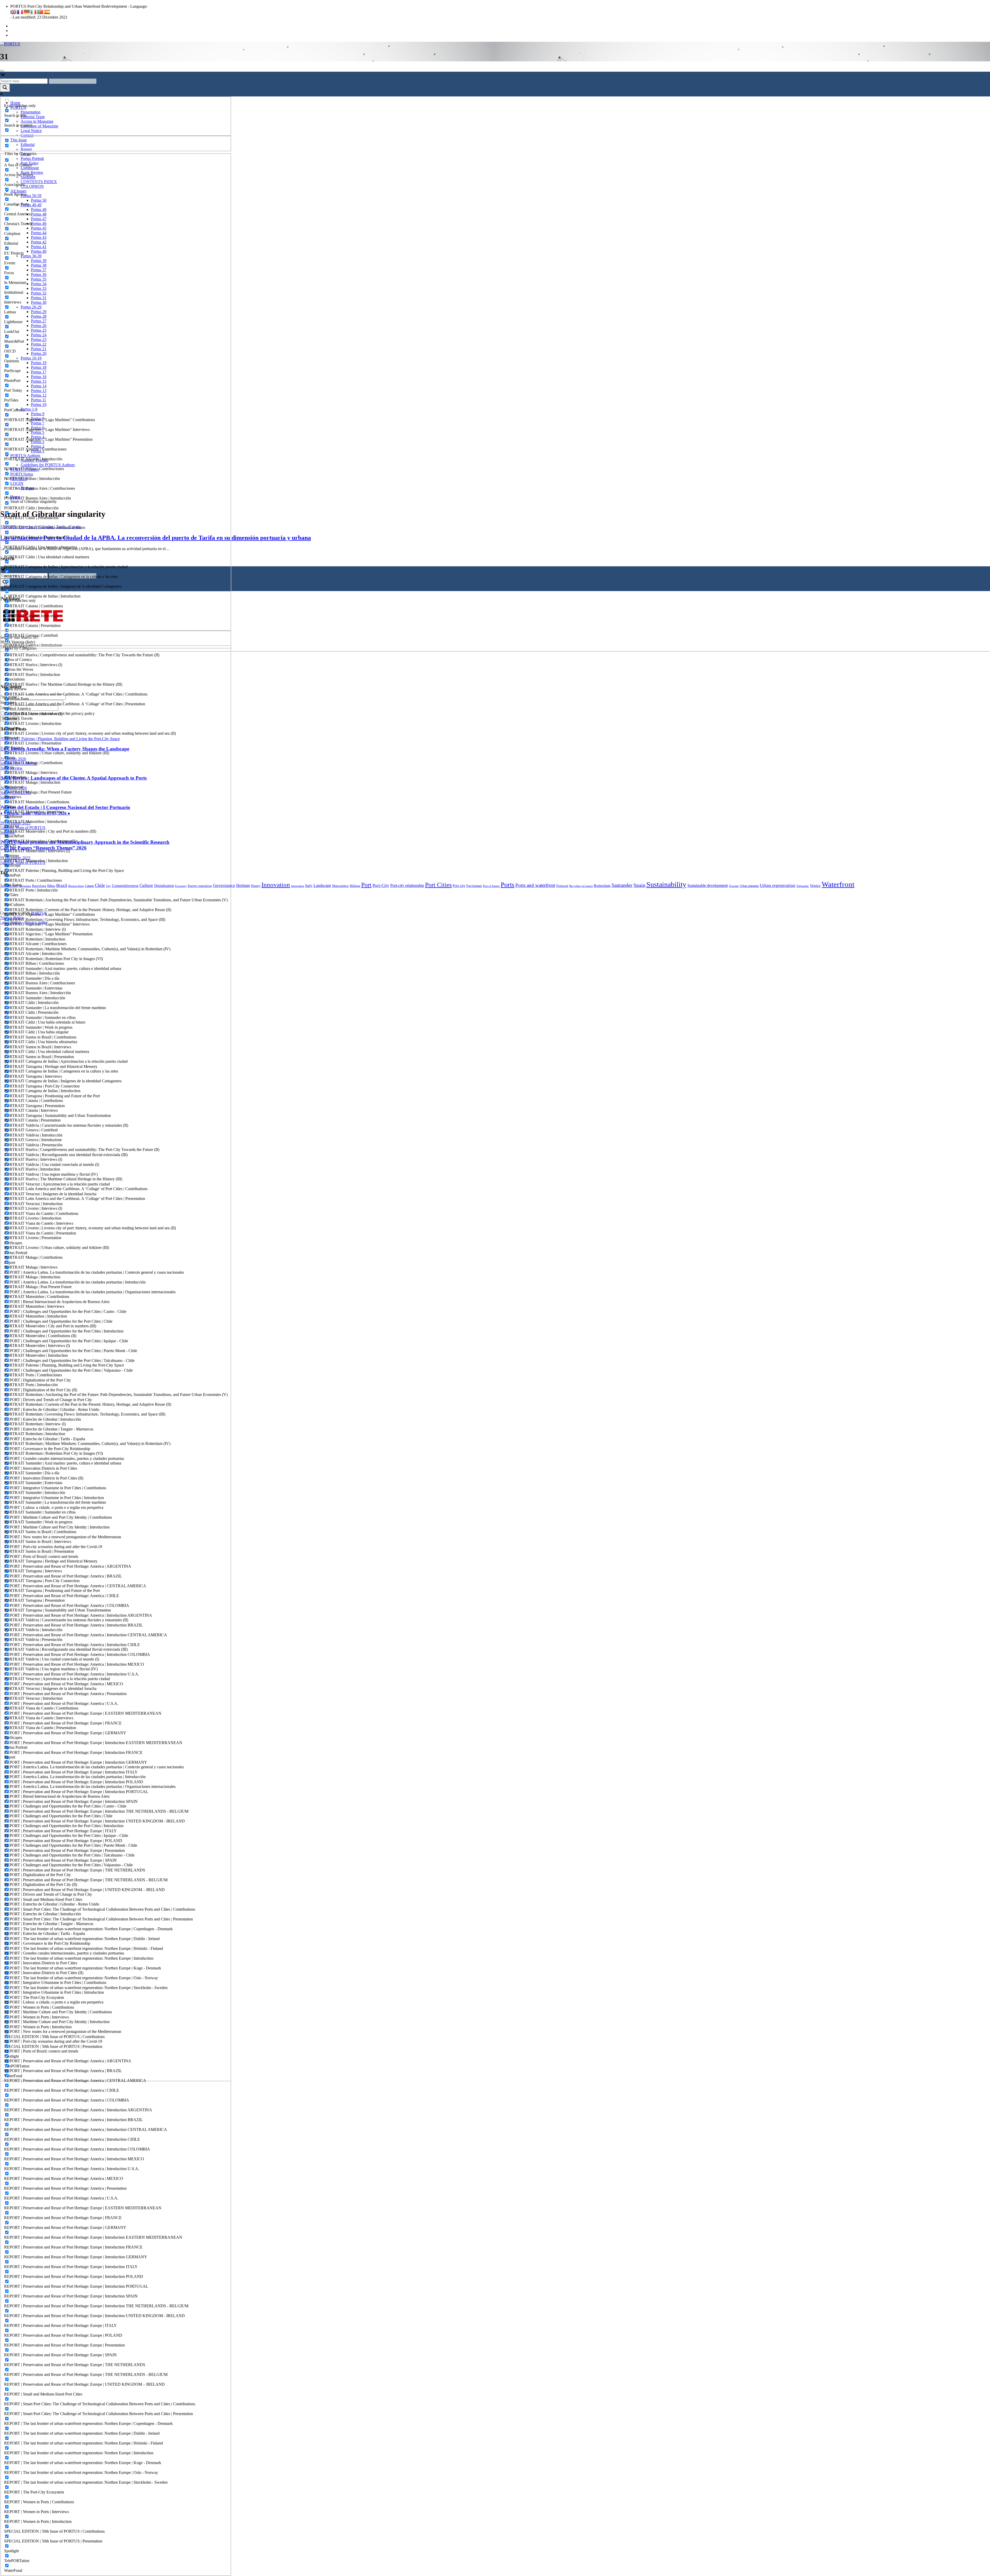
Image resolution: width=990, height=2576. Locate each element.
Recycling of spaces (581, 886)
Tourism (734, 886)
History (256, 886)
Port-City (381, 885)
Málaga (355, 886)
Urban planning (749, 886)
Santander (622, 885)
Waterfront (838, 884)
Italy (309, 885)
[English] (14, 11)
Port (366, 885)
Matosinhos (340, 886)
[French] (20, 11)
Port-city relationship (407, 885)
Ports (508, 885)
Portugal (562, 886)
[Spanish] (47, 11)
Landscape (322, 885)
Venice (815, 885)
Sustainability (666, 884)
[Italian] (34, 11)
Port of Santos (491, 886)
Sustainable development (708, 885)
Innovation (276, 885)
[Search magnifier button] (5, 88)
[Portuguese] (40, 11)
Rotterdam (602, 885)
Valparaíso (803, 886)
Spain (639, 885)
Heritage (243, 885)
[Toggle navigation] (2, 71)
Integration (298, 886)
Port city (459, 886)
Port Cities (438, 885)
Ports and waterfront (535, 885)
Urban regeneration (778, 885)
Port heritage (474, 886)
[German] (27, 11)
